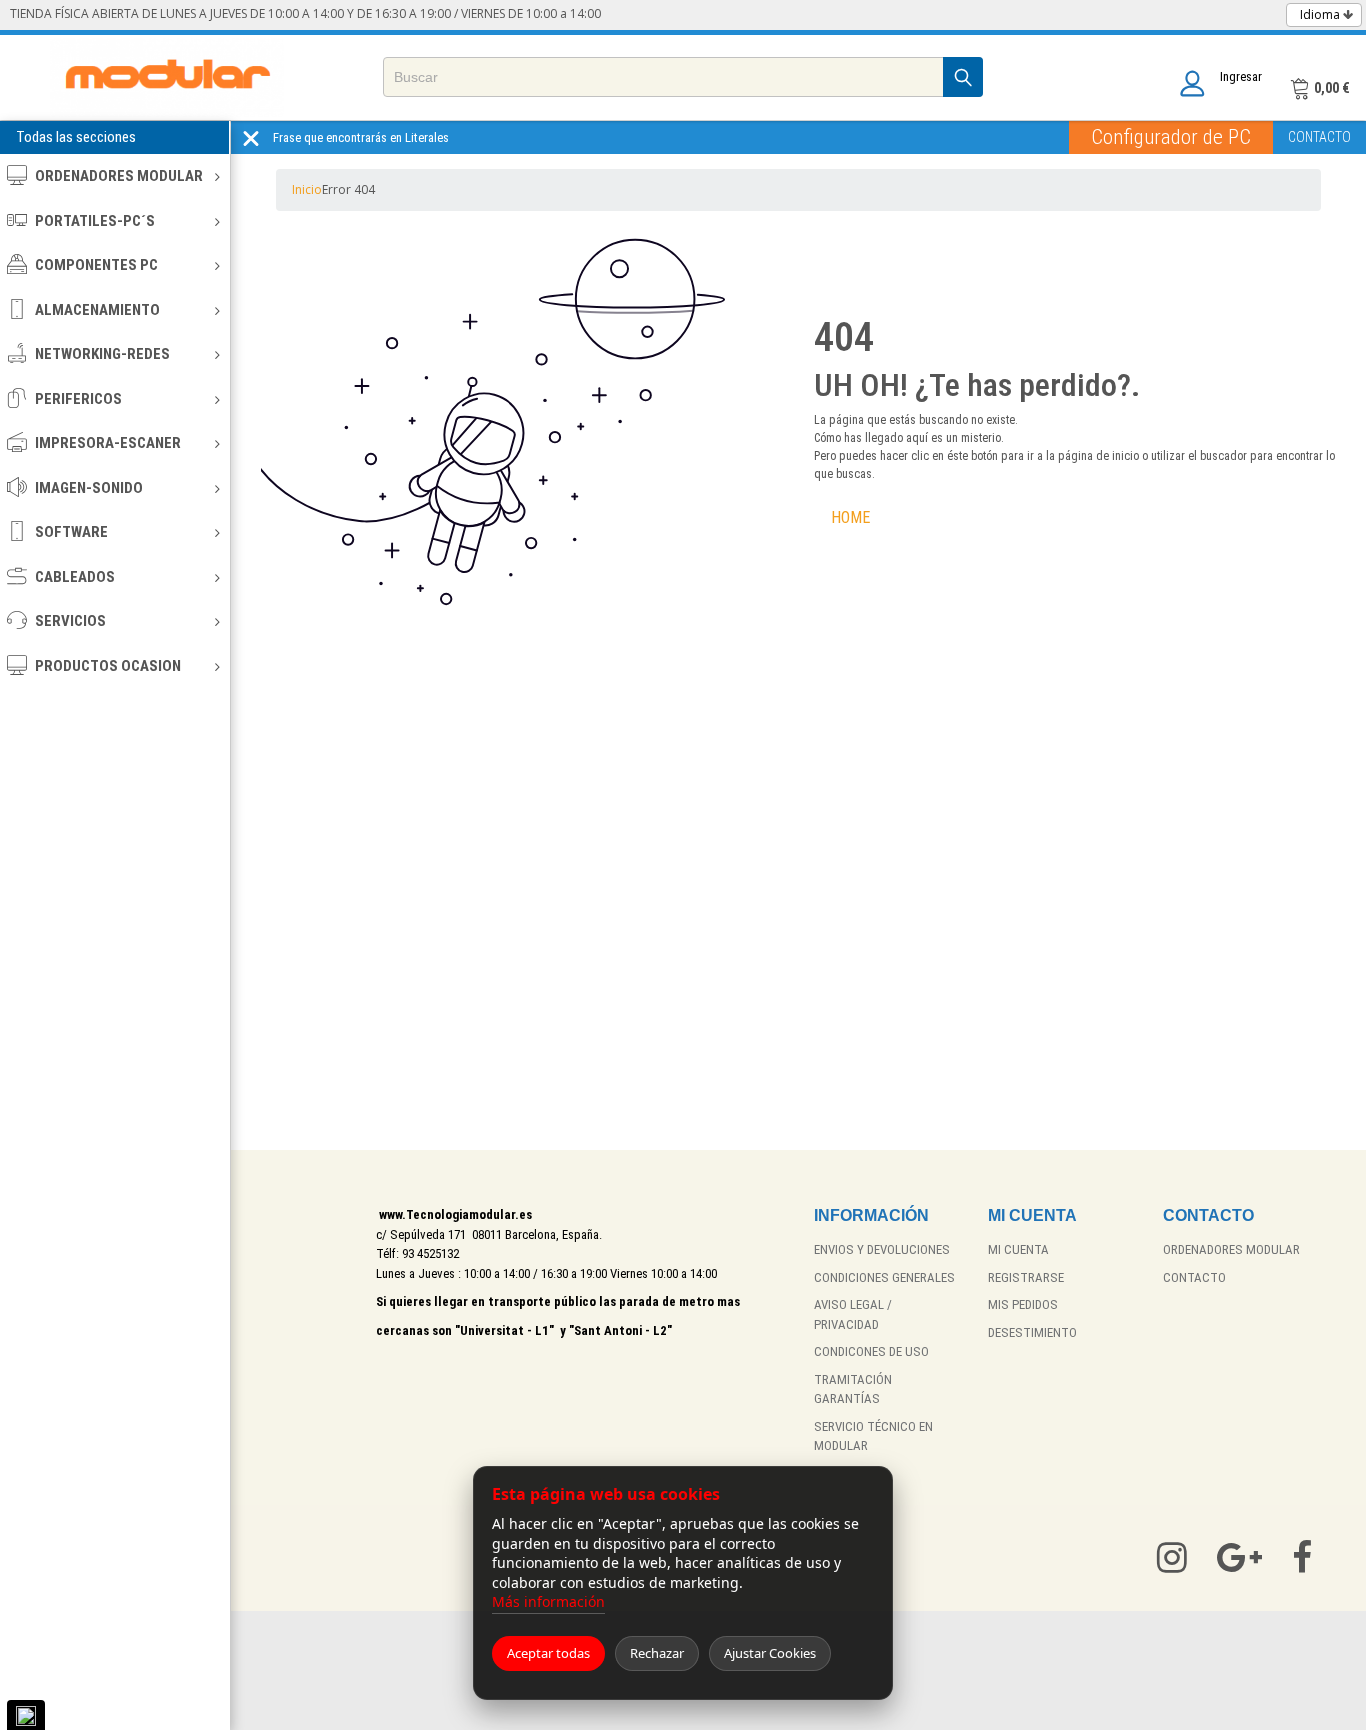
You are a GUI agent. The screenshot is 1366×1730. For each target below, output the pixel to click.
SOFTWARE (71, 532)
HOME (850, 517)
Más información (548, 1601)
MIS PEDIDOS (1023, 1304)
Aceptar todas (548, 1653)
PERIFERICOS (78, 399)
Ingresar (1241, 76)
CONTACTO (1319, 137)
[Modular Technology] (167, 77)
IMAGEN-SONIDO (89, 488)
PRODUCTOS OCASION (108, 666)
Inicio (307, 189)
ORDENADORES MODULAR (119, 176)
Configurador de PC (1171, 137)
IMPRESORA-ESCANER (108, 443)
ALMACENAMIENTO (97, 310)
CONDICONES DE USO (871, 1351)
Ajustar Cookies (770, 1653)
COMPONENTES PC (96, 265)
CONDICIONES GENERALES (884, 1277)
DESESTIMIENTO (1032, 1332)
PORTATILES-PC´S (95, 221)
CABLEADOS (75, 577)
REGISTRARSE (1026, 1277)
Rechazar (657, 1653)
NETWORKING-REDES (102, 354)
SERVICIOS (70, 621)
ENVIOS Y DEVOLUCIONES (882, 1249)
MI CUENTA (1018, 1249)
